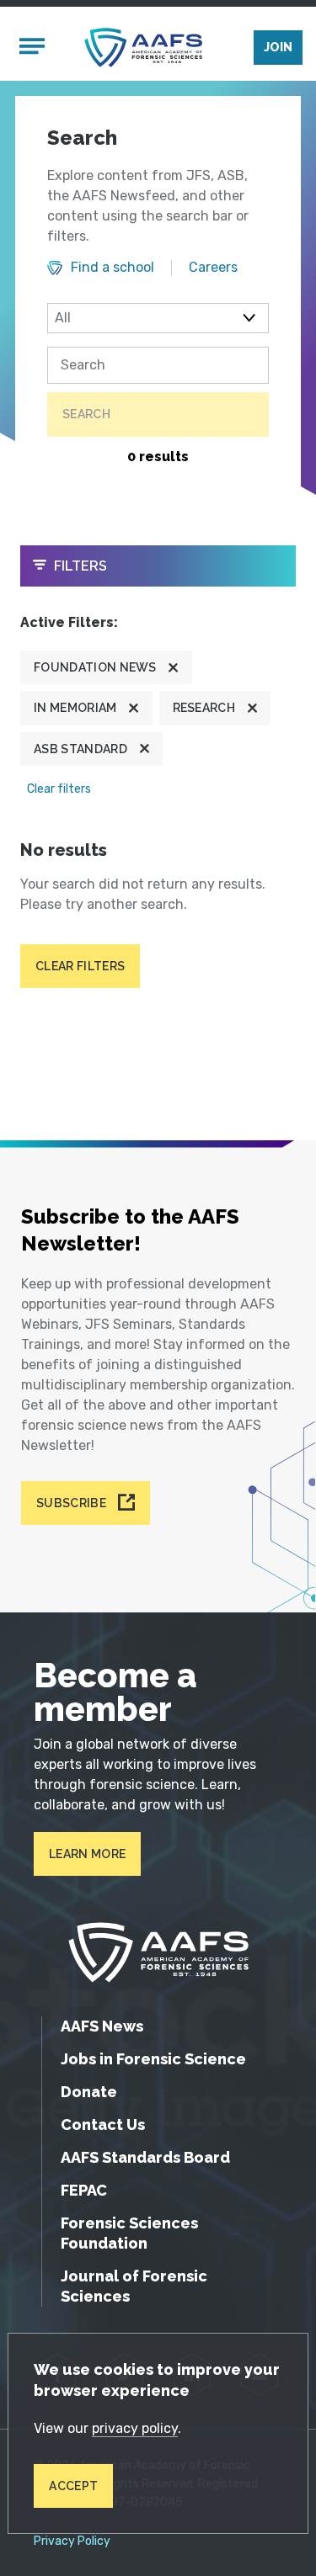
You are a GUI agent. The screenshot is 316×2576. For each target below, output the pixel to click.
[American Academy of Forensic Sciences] (143, 48)
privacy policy (135, 2428)
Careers (213, 268)
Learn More (87, 1854)
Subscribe (71, 1503)
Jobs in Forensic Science (153, 2059)
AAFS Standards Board (145, 2157)
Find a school (112, 268)
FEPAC (84, 2190)
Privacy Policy (72, 2541)
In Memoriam (75, 708)
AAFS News (102, 2026)
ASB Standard (80, 749)
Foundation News (95, 667)
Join (278, 47)
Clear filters (59, 789)
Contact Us (103, 2125)
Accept (73, 2486)
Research (204, 708)
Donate (89, 2092)
